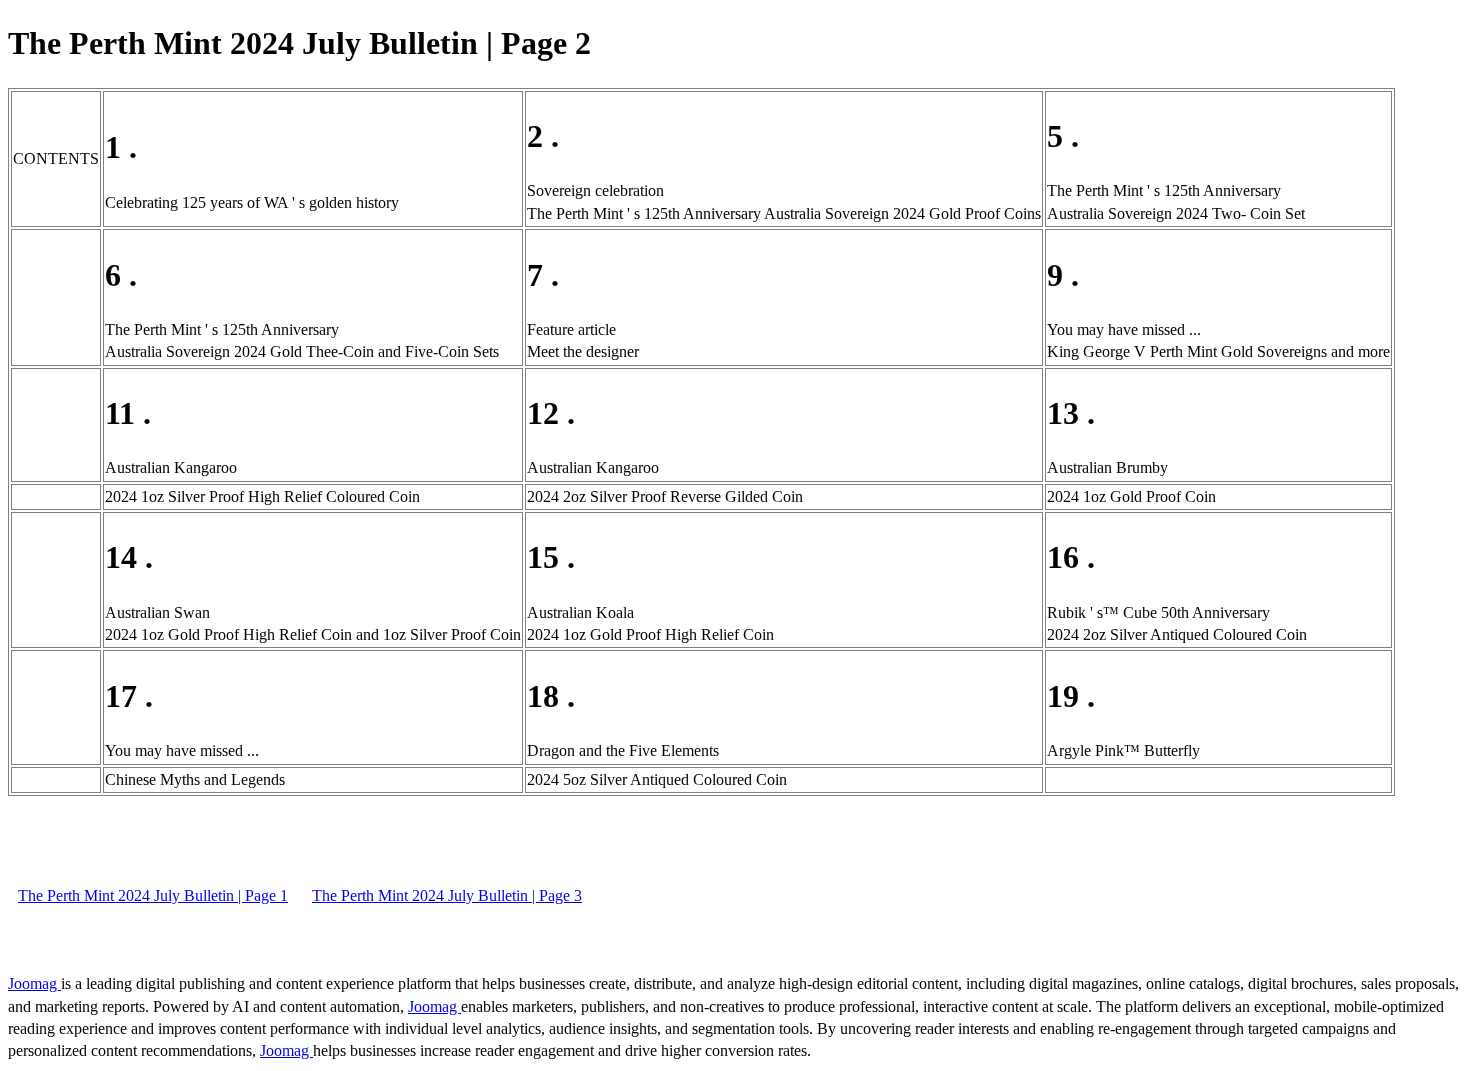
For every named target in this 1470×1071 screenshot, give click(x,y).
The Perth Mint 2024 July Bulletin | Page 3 (447, 895)
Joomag (34, 983)
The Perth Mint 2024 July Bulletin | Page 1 (153, 895)
